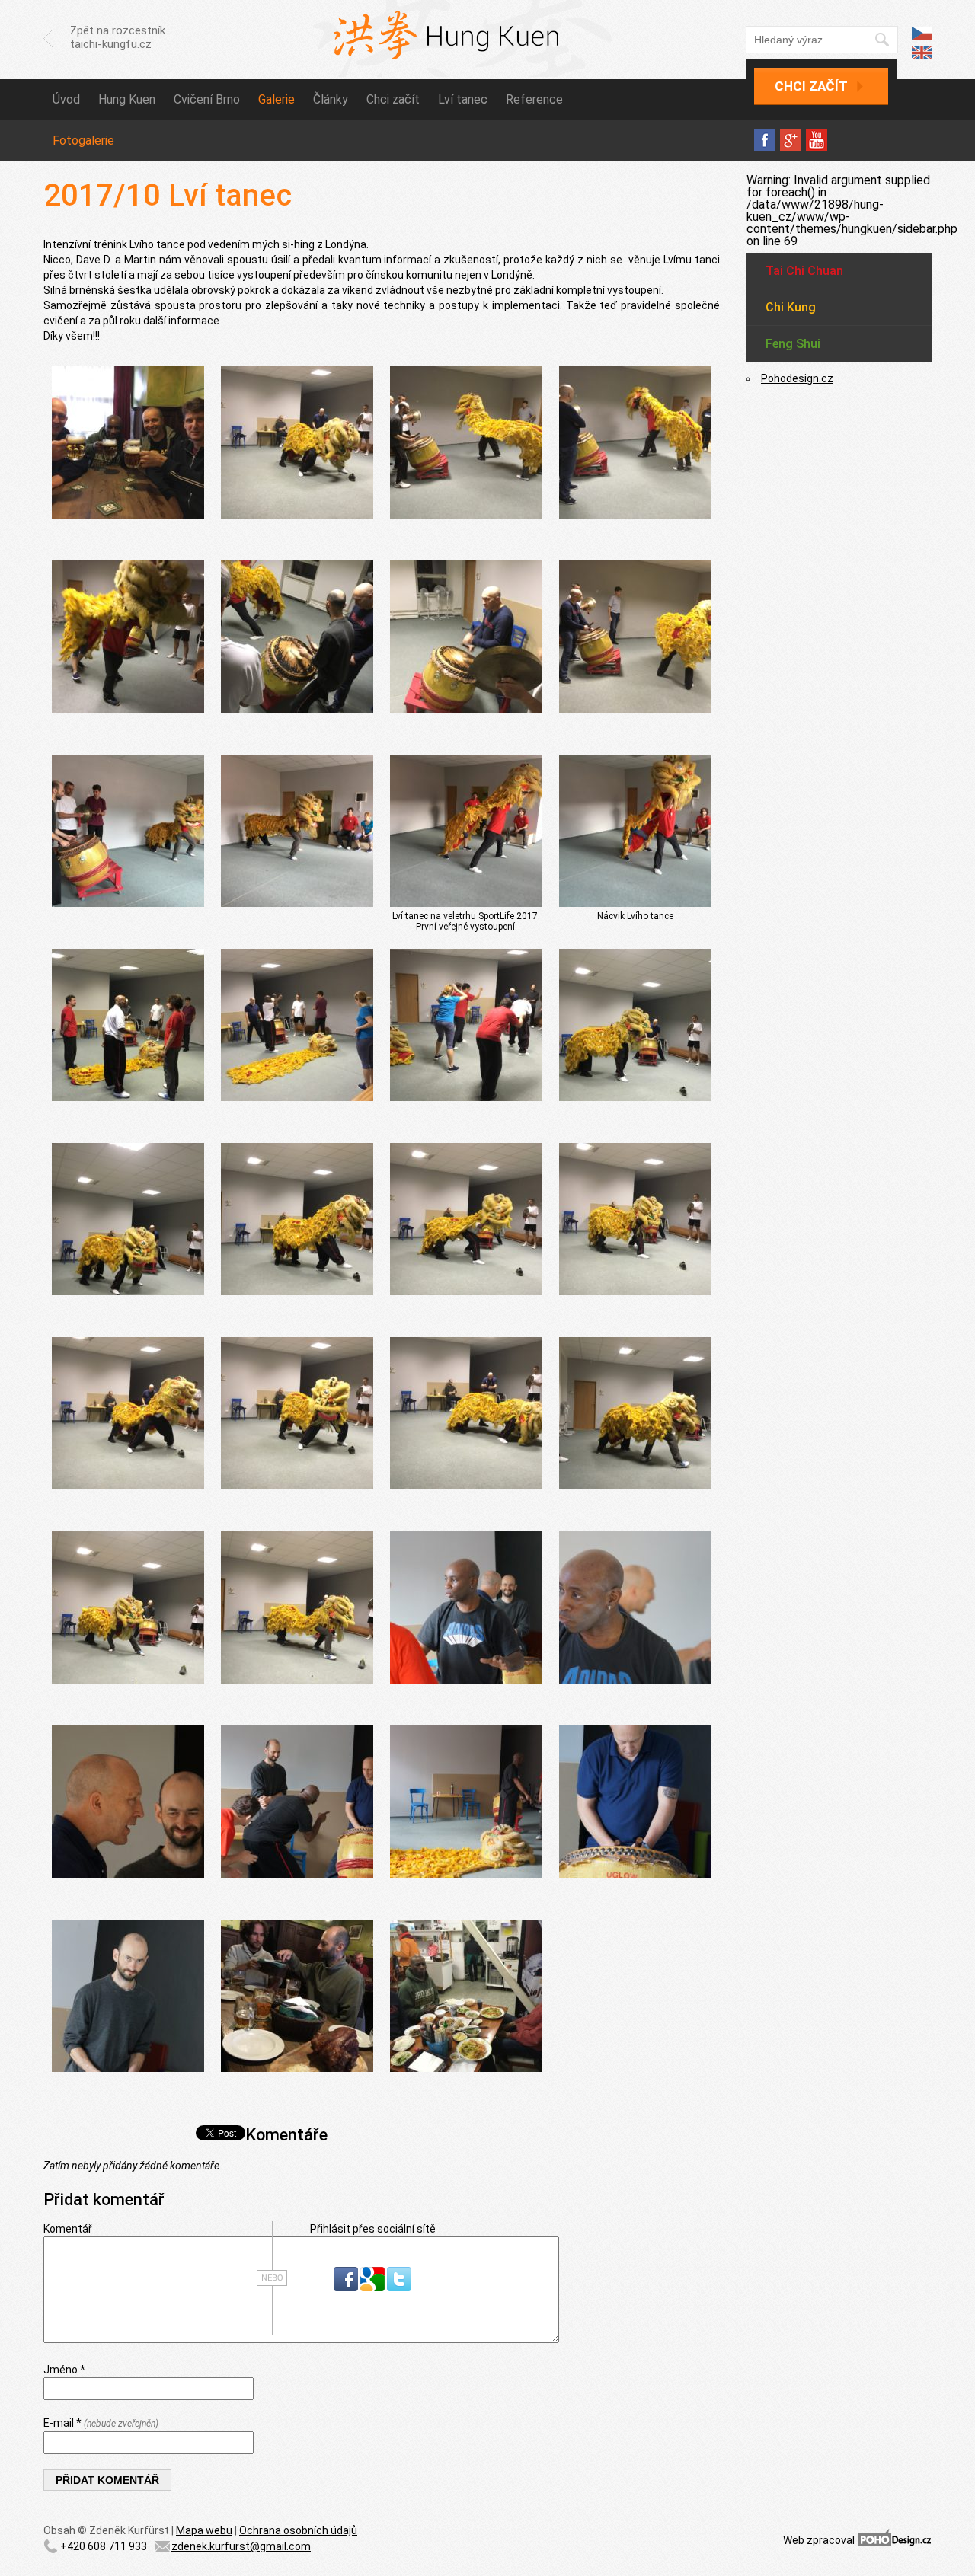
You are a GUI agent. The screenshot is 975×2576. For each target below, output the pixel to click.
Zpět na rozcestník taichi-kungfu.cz (118, 37)
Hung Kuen (127, 99)
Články (331, 99)
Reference (534, 99)
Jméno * (64, 2370)
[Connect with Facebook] (347, 2287)
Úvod (66, 99)
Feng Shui (793, 344)
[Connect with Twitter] (399, 2287)
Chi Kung (791, 307)
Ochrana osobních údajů (298, 2530)
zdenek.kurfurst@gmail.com (241, 2546)
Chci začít (811, 86)
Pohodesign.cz (797, 378)
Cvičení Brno (207, 99)
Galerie (277, 99)
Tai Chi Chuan (804, 271)
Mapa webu (204, 2530)
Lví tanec (463, 99)
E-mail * (101, 2423)
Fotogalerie (83, 140)
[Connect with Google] (374, 2287)
